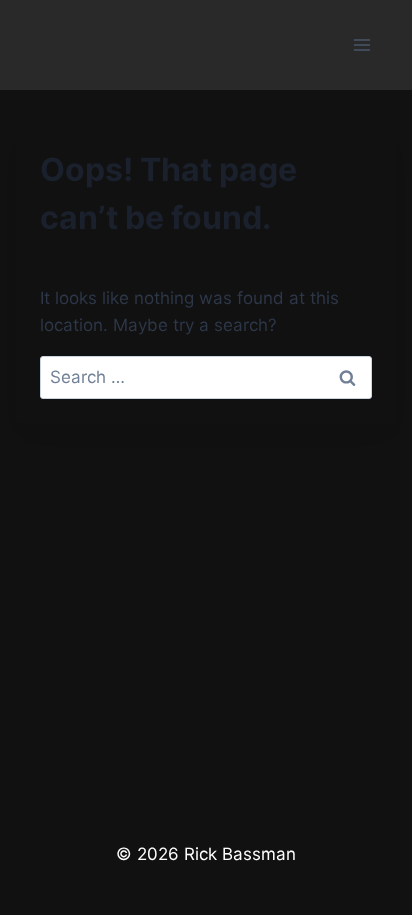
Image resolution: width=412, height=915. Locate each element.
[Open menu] (361, 44)
